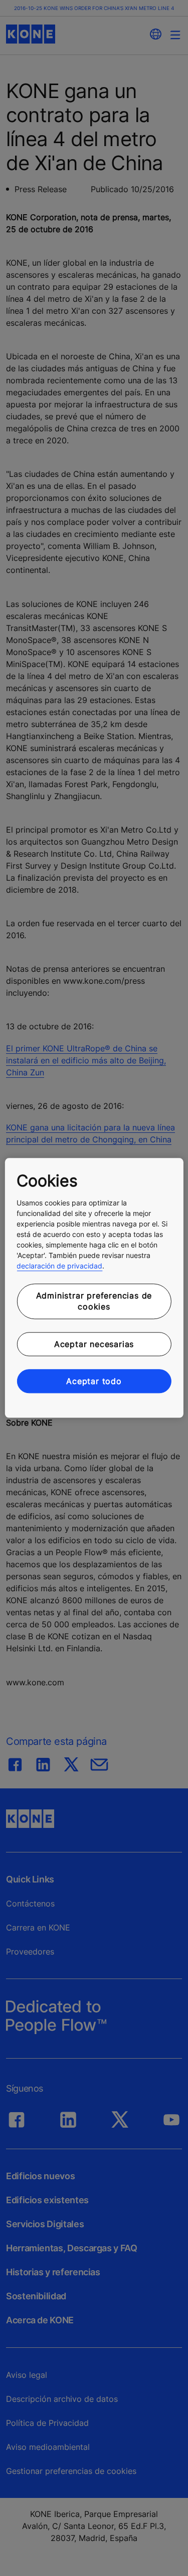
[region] (94, 1288)
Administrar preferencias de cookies (94, 1301)
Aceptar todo (94, 1381)
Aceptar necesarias (94, 1344)
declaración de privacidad (59, 1266)
